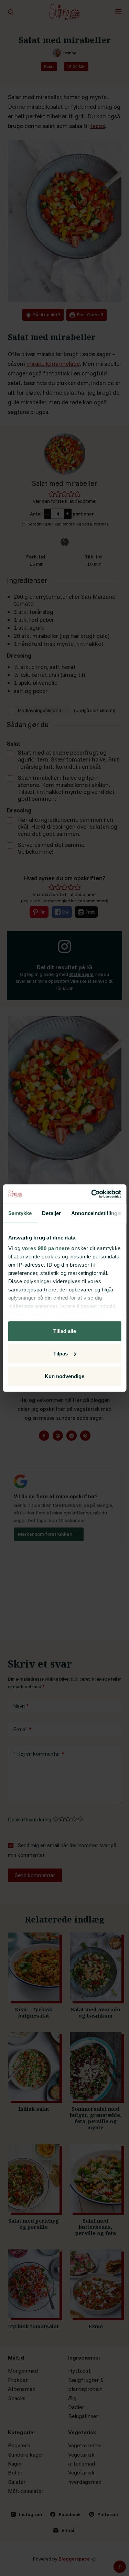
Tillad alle (65, 1331)
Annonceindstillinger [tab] (97, 1213)
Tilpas (61, 1354)
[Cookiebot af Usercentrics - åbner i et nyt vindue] (92, 1194)
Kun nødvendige (64, 1376)
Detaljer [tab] (51, 1213)
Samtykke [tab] (20, 1213)
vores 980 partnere (46, 1248)
